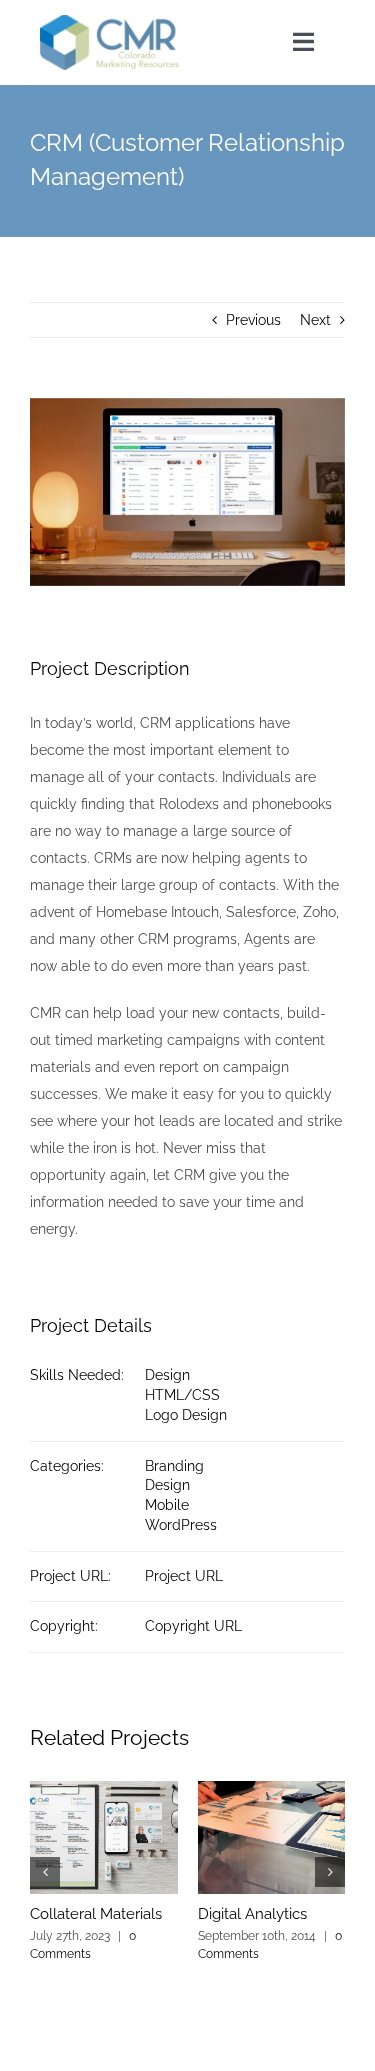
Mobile (167, 1505)
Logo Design (186, 1415)
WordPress (181, 1525)
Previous (253, 320)
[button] (45, 1872)
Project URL (184, 1576)
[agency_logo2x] (111, 22)
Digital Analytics (252, 1914)
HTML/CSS (182, 1395)
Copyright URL (193, 1626)
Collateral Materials (96, 1914)
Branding (174, 1466)
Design (167, 1375)
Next (315, 320)
